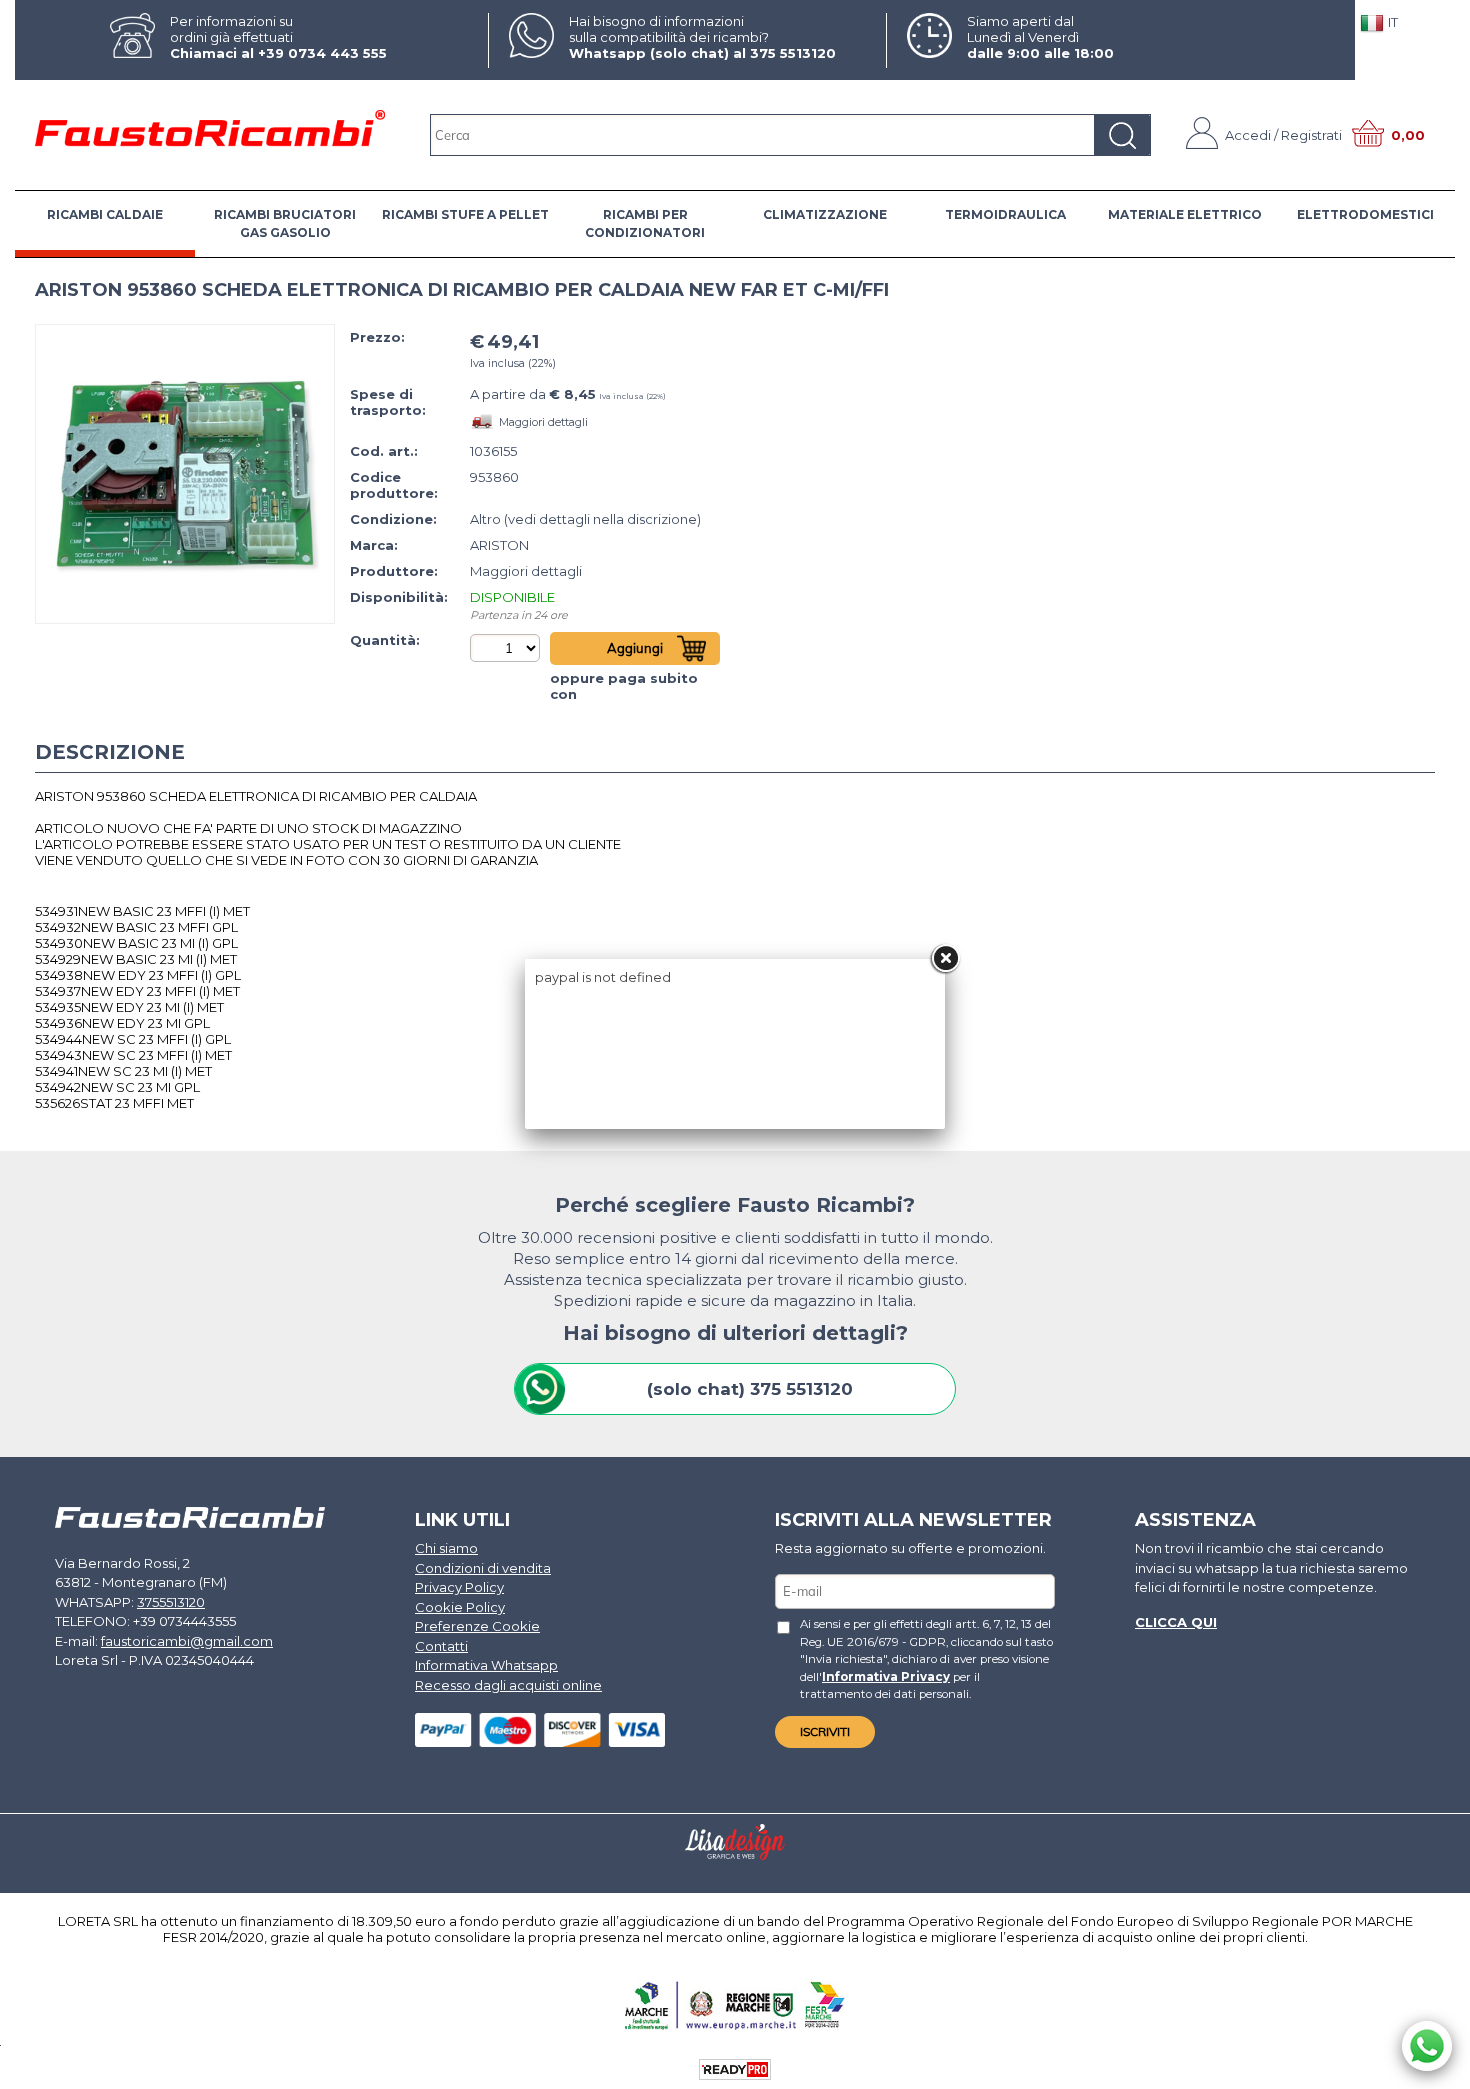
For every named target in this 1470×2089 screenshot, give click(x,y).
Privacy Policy (459, 1587)
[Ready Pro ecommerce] (735, 2069)
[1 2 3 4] (507, 648)
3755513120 (171, 1602)
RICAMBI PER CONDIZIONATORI (645, 223)
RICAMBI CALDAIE (105, 214)
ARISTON (499, 545)
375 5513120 (793, 53)
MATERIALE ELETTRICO (1185, 214)
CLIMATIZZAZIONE (825, 214)
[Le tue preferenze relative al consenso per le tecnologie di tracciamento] (1435, 2070)
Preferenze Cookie (477, 1626)
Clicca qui (1176, 1622)
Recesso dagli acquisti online (508, 1685)
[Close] (945, 959)
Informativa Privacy (886, 1677)
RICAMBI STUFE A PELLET (465, 214)
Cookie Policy (460, 1607)
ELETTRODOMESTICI (1365, 214)
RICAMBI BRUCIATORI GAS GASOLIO (285, 223)
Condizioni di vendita (483, 1568)
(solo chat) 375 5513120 (750, 1389)
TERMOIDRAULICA (1005, 214)
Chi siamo (446, 1548)
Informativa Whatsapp (486, 1665)
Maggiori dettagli (543, 422)
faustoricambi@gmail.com (187, 1641)
